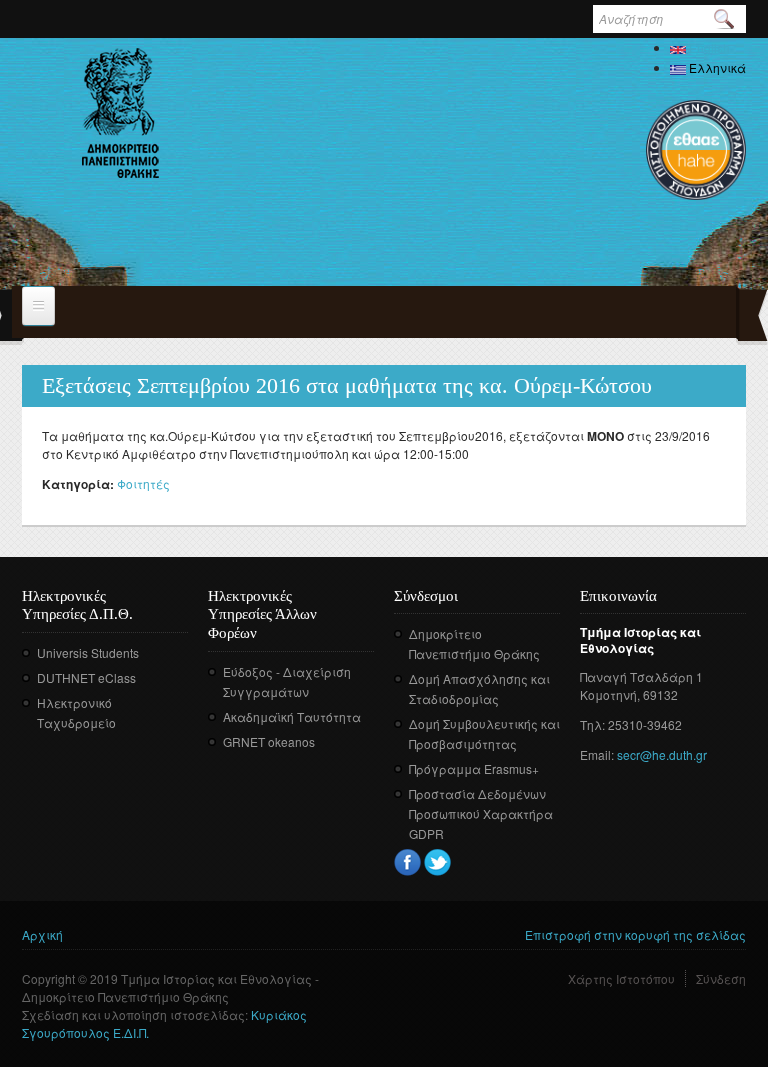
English (708, 47)
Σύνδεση (721, 978)
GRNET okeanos (269, 741)
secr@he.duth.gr (662, 754)
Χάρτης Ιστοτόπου (621, 978)
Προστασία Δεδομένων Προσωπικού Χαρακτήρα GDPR (481, 813)
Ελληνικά (716, 67)
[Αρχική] (120, 113)
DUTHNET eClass (86, 677)
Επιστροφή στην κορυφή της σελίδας (635, 934)
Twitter (437, 862)
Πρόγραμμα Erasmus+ (474, 768)
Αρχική (42, 934)
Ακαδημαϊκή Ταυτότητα (292, 716)
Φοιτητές (143, 483)
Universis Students (88, 652)
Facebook (407, 862)
